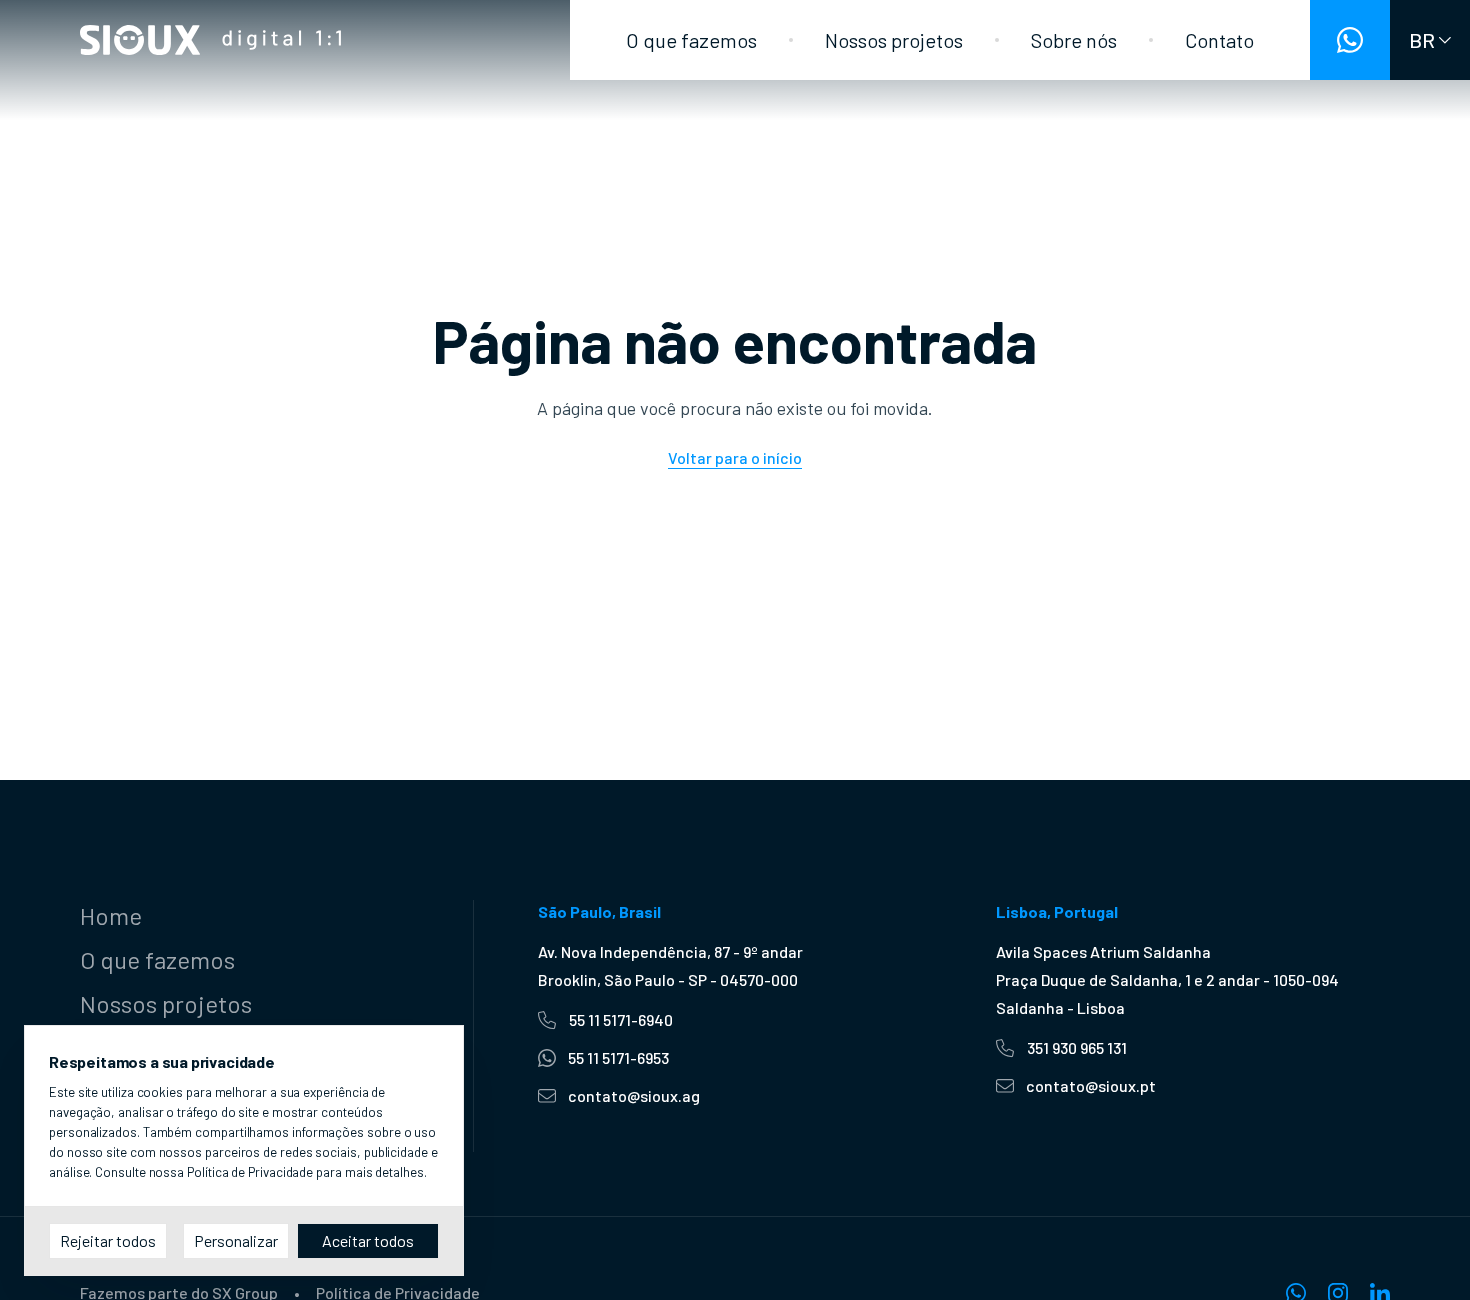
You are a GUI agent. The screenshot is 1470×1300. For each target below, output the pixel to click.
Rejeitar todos (108, 1240)
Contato (1219, 40)
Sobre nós (1074, 40)
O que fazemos (691, 40)
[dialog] (244, 1150)
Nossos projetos (894, 40)
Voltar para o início (735, 457)
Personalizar (236, 1240)
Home (111, 915)
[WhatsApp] (1350, 40)
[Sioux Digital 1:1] (210, 40)
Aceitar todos (368, 1240)
